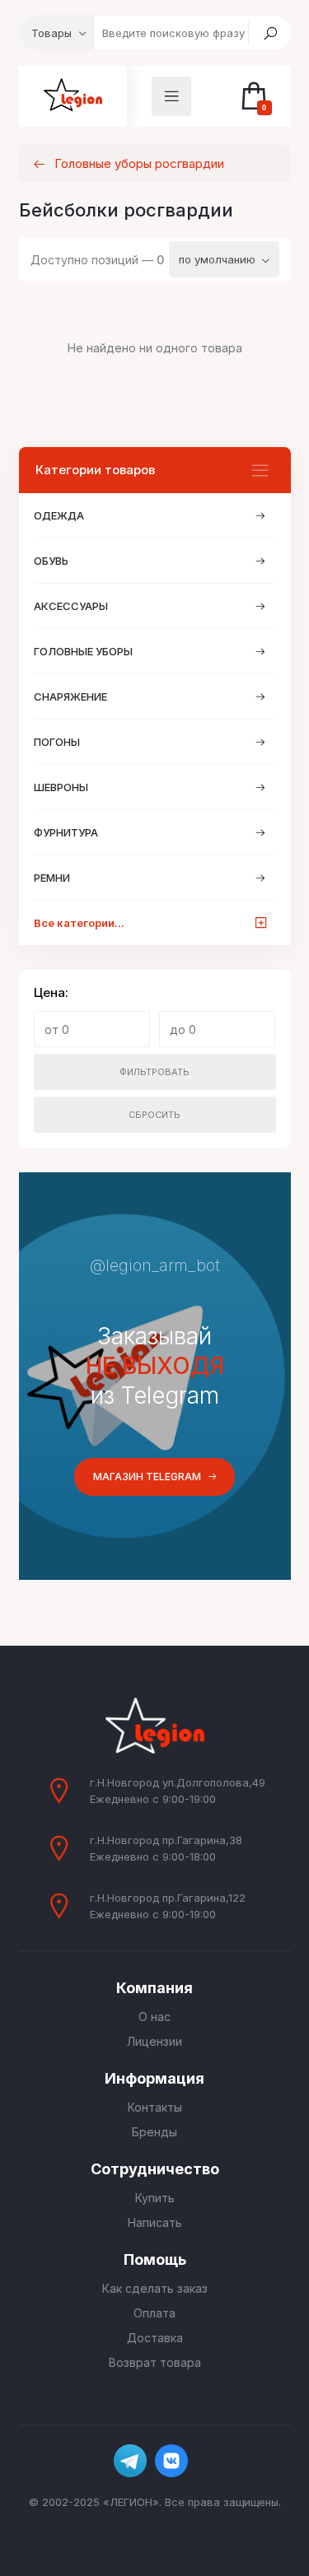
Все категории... (79, 923)
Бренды (154, 2132)
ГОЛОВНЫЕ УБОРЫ (83, 651)
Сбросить (154, 1115)
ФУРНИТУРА (66, 832)
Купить (155, 2198)
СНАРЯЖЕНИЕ (70, 696)
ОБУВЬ (51, 561)
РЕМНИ (52, 878)
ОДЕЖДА (59, 515)
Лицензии (154, 2041)
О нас (154, 2017)
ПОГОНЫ (57, 742)
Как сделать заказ (155, 2288)
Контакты (155, 2107)
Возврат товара (155, 2362)
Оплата (154, 2313)
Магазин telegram (147, 1477)
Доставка (155, 2338)
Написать (155, 2222)
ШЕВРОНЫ (61, 787)
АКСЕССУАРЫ (71, 606)
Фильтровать (154, 1072)
